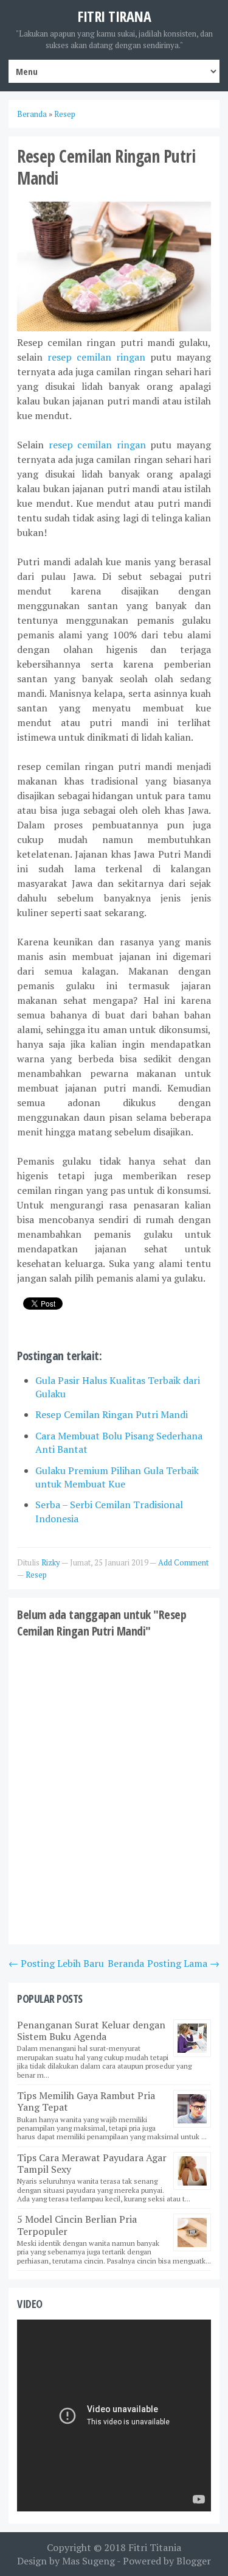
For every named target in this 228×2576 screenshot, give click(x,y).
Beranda (126, 1963)
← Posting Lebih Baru (56, 1963)
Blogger (194, 2561)
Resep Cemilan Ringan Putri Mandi (112, 1414)
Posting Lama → (183, 1963)
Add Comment (183, 1562)
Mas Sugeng (88, 2561)
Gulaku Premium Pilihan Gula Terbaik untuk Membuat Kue (117, 1477)
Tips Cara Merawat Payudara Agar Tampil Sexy (92, 2163)
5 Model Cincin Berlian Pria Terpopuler (77, 2225)
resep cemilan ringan (96, 357)
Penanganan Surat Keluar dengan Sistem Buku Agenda (91, 2031)
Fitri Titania (155, 2547)
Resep (36, 1575)
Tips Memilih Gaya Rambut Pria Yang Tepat (86, 2101)
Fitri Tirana (114, 16)
